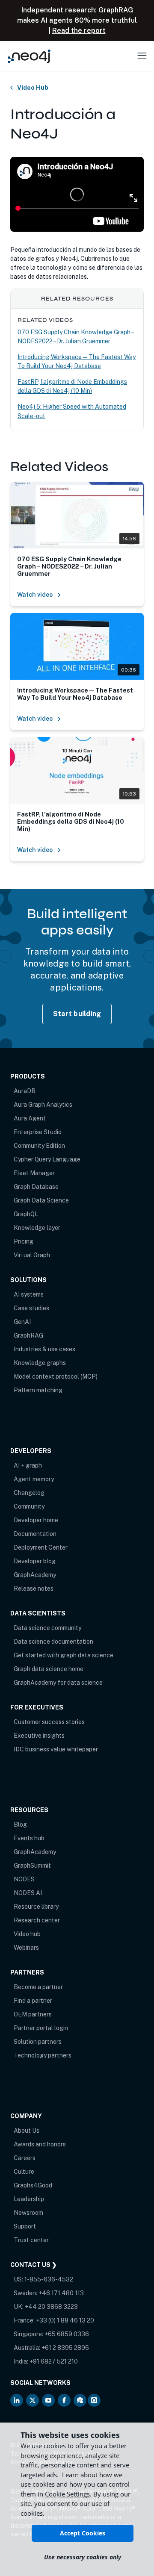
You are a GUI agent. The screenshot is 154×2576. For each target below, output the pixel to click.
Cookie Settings (67, 2494)
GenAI (22, 1322)
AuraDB (25, 1091)
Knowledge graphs (40, 1363)
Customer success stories (49, 1722)
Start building (77, 1014)
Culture (24, 2172)
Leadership (29, 2199)
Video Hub (33, 88)
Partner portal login (41, 2028)
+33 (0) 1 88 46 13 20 (65, 2320)
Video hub (27, 1934)
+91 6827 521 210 (54, 2361)
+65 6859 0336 (67, 2334)
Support (25, 2226)
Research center (37, 1920)
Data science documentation (53, 1642)
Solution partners (38, 2042)
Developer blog (35, 1561)
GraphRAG (28, 1335)
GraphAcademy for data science (58, 1683)
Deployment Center (41, 1547)
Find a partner (33, 2001)
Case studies (31, 1308)
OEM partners (33, 2014)
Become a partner (38, 1987)
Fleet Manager (34, 1173)
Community (29, 1506)
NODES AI (28, 1893)
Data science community (47, 1628)
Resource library (36, 1907)
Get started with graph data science (64, 1655)
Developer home (36, 1520)
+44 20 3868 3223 (51, 2307)
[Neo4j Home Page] (29, 56)
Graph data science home (49, 1669)
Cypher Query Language (47, 1159)
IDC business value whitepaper (56, 1749)
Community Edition (39, 1146)
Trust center (31, 2240)
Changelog (29, 1493)
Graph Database (36, 1187)
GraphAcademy (35, 1575)
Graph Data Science (41, 1200)
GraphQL (26, 1214)
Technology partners (43, 2055)
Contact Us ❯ (34, 2265)
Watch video (35, 595)
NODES (24, 1879)
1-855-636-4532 (49, 2279)
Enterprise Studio (38, 1132)
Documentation (35, 1534)
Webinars (26, 1948)
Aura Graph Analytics (43, 1105)
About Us (27, 2131)
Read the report (79, 31)
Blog (20, 1824)
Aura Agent (30, 1118)
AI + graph (28, 1465)
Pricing (24, 1241)
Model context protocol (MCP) (56, 1376)
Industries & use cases (44, 1349)
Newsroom (28, 2213)
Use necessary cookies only (83, 2557)
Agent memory (34, 1479)
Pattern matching (38, 1390)
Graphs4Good (33, 2185)
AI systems (29, 1294)
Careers (25, 2158)
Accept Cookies (83, 2533)
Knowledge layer (37, 1228)
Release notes (34, 1589)
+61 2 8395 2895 (65, 2348)
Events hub (29, 1838)
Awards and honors (40, 2144)
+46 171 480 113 (61, 2293)
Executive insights (39, 1736)
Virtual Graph (32, 1255)
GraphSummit (32, 1866)
